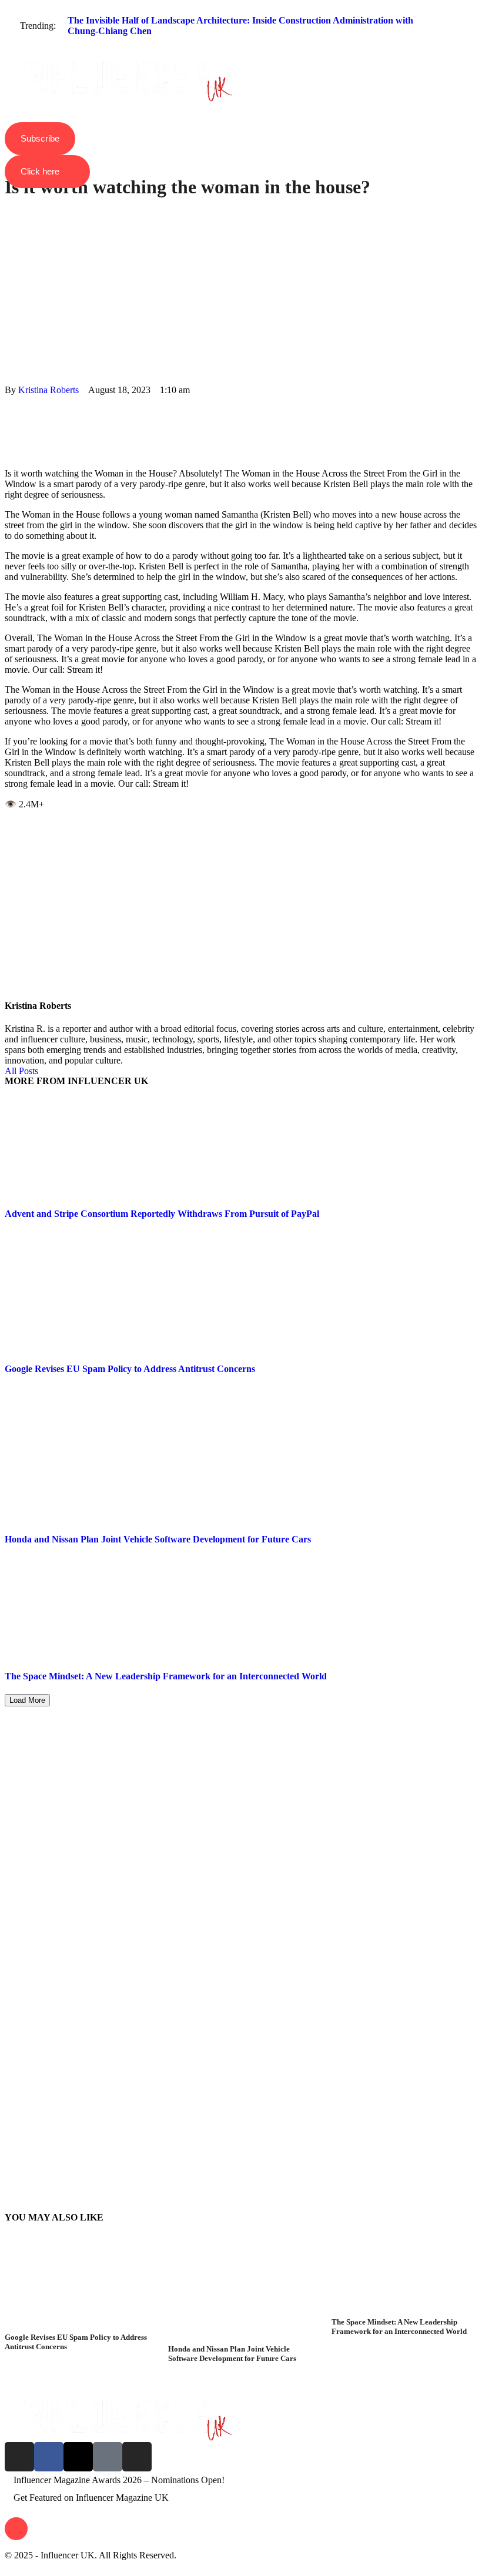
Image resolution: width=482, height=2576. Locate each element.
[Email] (8, 453)
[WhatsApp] (8, 422)
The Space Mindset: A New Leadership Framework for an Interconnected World (166, 1676)
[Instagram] (19, 2457)
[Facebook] (8, 400)
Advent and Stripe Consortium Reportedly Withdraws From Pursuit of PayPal (162, 1214)
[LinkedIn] (8, 432)
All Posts (21, 1071)
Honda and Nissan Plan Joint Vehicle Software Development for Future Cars (158, 1539)
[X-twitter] (78, 2457)
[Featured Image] (78, 2327)
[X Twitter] (8, 411)
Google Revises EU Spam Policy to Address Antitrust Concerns (130, 1369)
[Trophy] (108, 2457)
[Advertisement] (241, 286)
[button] (241, 51)
